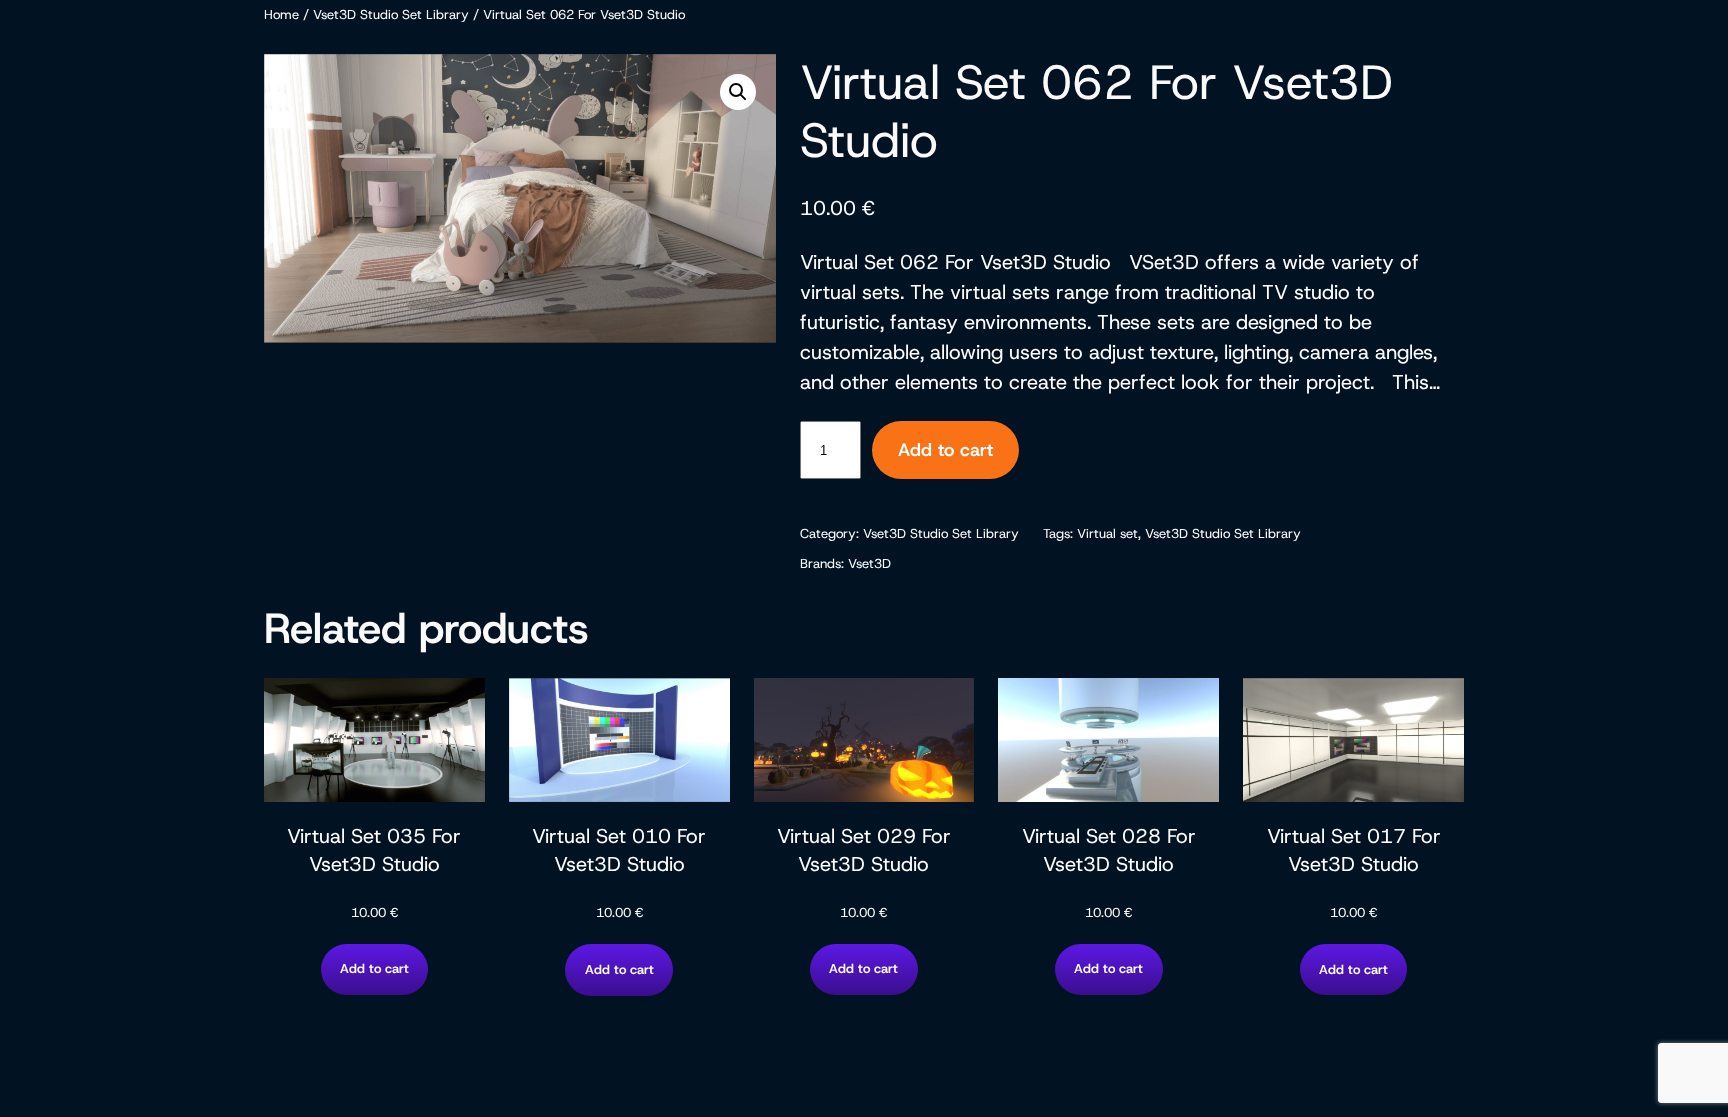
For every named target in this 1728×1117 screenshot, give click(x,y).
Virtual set (1107, 533)
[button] (738, 92)
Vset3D (869, 563)
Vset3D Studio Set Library (391, 14)
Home (281, 14)
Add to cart (945, 450)
